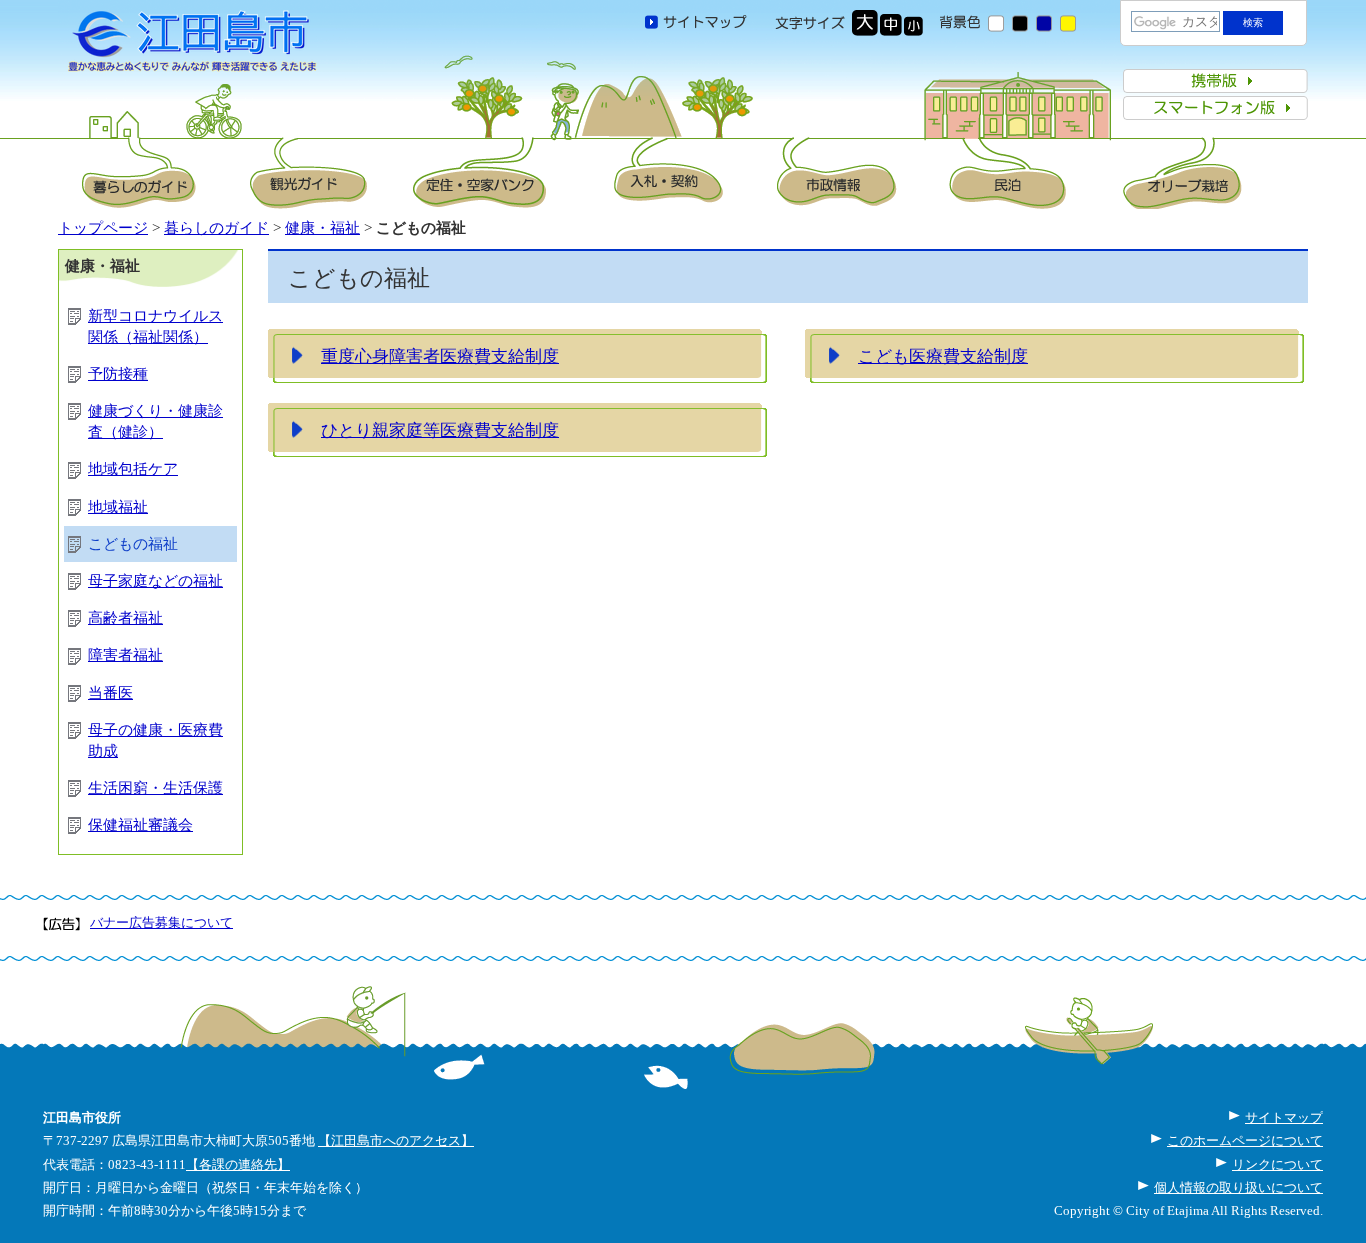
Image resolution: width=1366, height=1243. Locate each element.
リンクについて (1277, 1164)
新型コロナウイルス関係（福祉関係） (155, 326)
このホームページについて (1245, 1140)
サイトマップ (1284, 1117)
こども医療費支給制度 (943, 356)
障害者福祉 (125, 655)
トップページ (103, 228)
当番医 (110, 693)
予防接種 (118, 374)
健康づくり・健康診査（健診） (155, 421)
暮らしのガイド (216, 228)
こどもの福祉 (133, 544)
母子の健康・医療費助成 (155, 740)
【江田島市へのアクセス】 (396, 1140)
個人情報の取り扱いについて (1238, 1187)
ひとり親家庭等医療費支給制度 (440, 430)
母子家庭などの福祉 (155, 581)
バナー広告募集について (161, 922)
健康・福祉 (322, 228)
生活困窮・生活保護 (155, 788)
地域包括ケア (133, 469)
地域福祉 (118, 507)
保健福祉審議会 (140, 825)
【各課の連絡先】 (238, 1164)
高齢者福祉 (125, 618)
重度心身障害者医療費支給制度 (440, 356)
